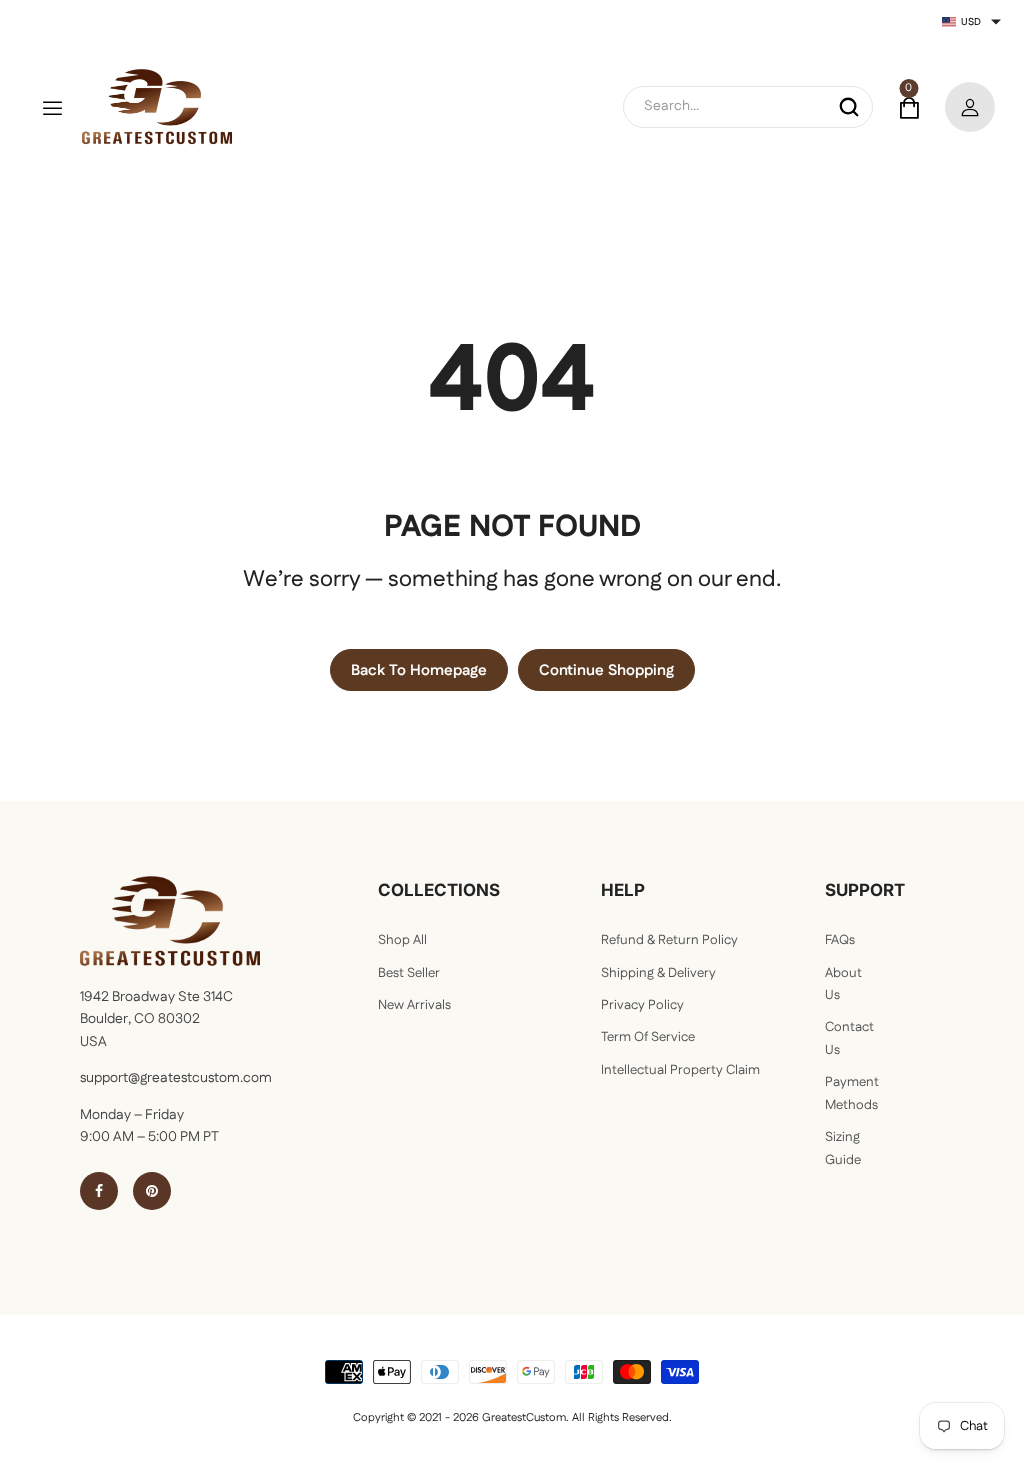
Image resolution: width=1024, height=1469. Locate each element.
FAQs (840, 940)
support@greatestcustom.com (176, 1078)
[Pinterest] (152, 1191)
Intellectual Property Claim (680, 1070)
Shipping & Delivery (658, 973)
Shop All (402, 940)
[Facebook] (99, 1191)
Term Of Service (648, 1037)
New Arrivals (414, 1005)
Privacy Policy (642, 1005)
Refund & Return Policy (669, 940)
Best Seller (409, 973)
